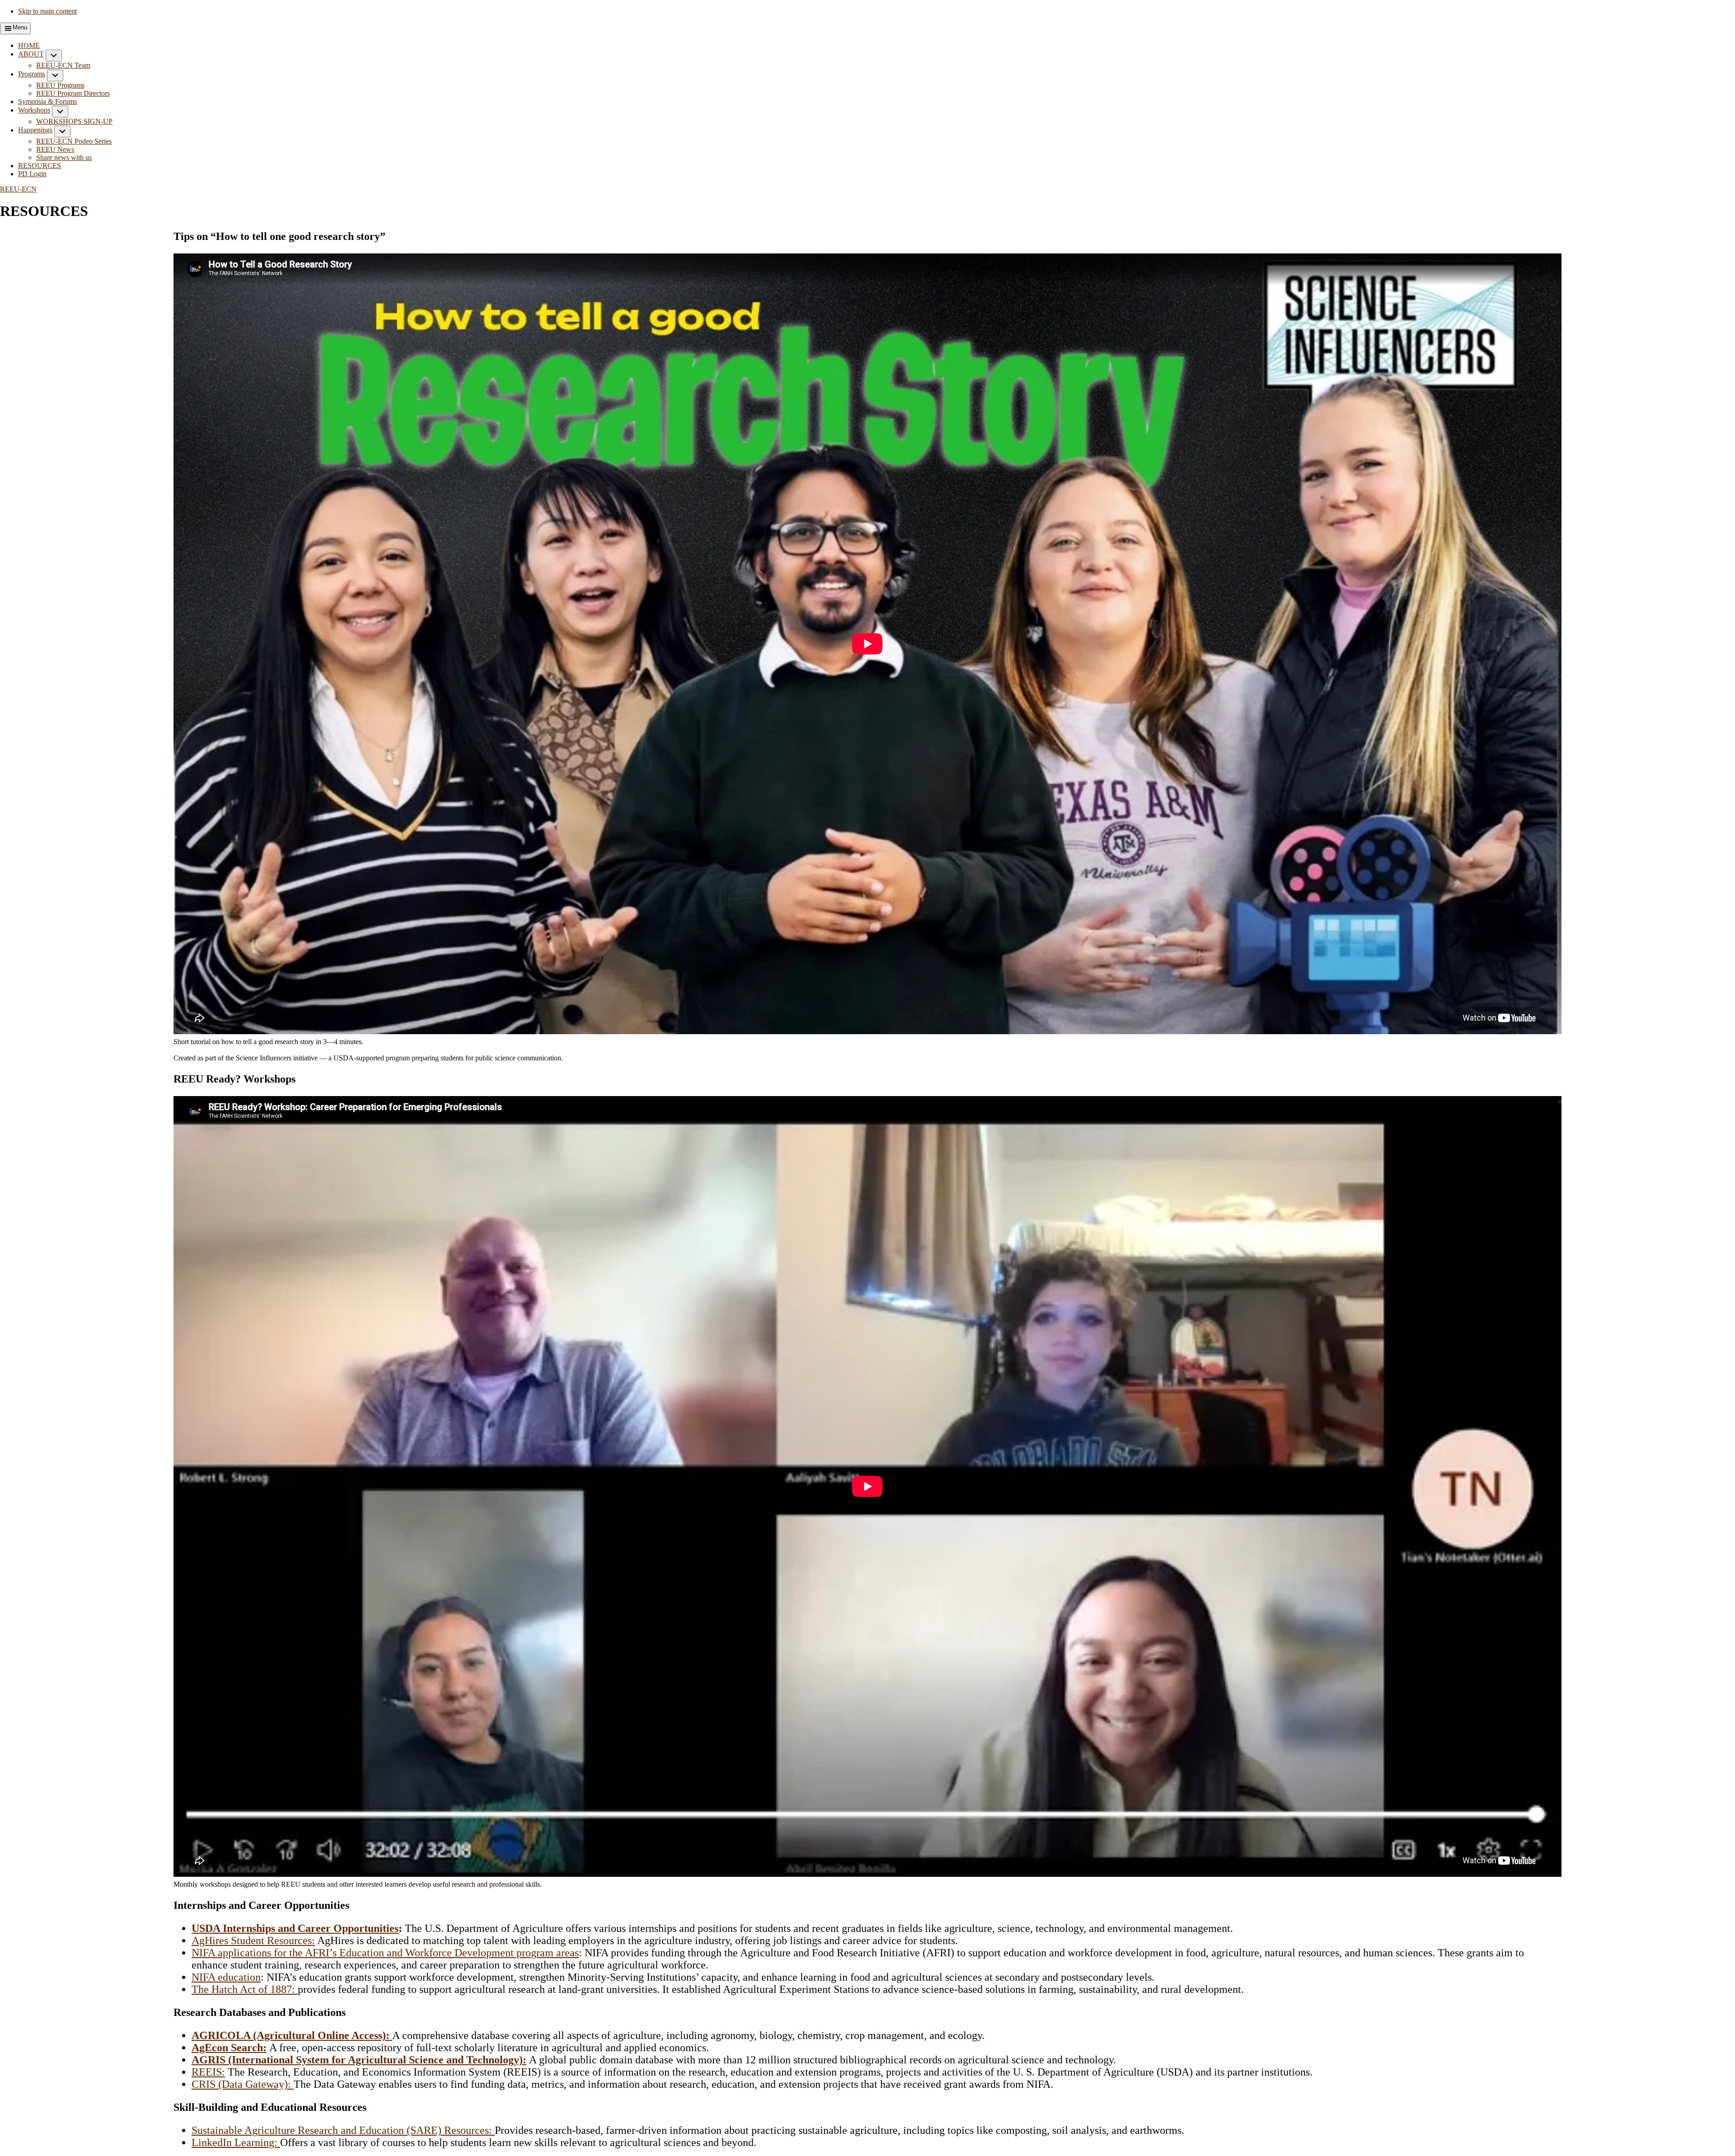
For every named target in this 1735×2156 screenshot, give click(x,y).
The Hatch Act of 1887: (245, 1989)
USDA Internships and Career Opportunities (295, 1928)
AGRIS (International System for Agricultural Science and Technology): (359, 2060)
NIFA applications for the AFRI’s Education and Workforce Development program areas (385, 1953)
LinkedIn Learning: (236, 2142)
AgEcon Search (227, 2048)
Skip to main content (47, 11)
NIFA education (226, 1977)
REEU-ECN (18, 189)
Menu (20, 27)
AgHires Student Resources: (253, 1940)
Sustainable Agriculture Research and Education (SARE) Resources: (343, 2130)
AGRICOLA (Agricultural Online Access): (292, 2035)
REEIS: (208, 2072)
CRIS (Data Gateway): (243, 2084)
